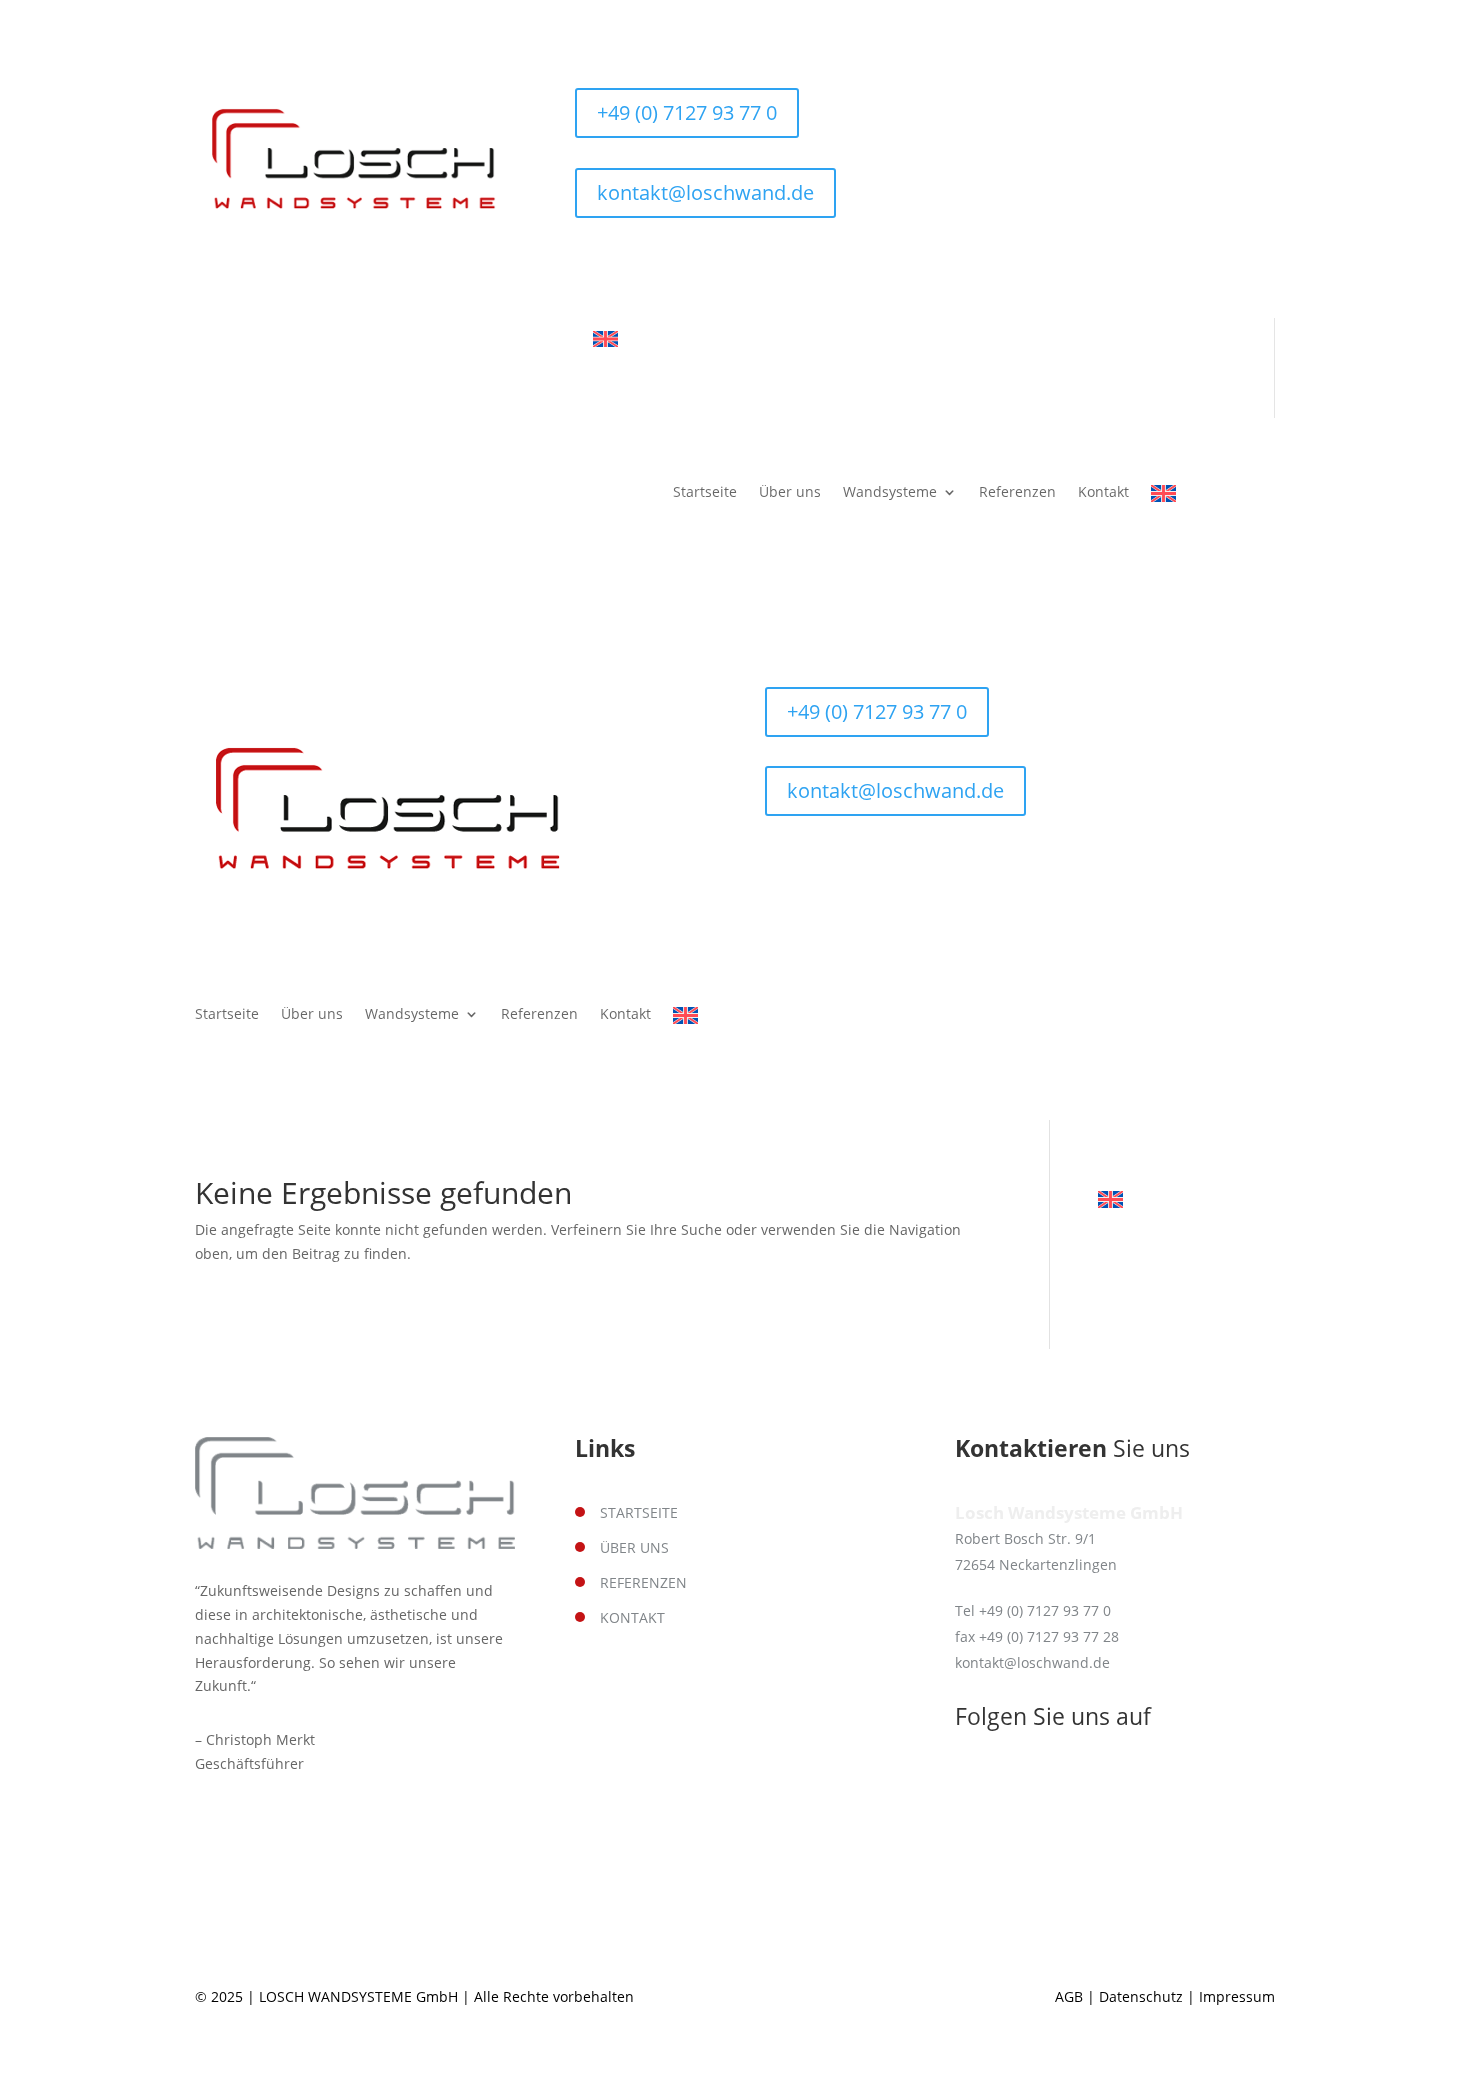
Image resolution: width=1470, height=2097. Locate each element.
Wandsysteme (890, 493)
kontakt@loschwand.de (705, 192)
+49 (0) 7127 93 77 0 (687, 112)
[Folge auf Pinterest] (631, 264)
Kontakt (1103, 493)
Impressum (1237, 1996)
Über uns (790, 493)
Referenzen (1017, 493)
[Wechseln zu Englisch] (605, 340)
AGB (1069, 1996)
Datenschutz (1141, 1996)
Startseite (705, 493)
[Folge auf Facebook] (591, 264)
